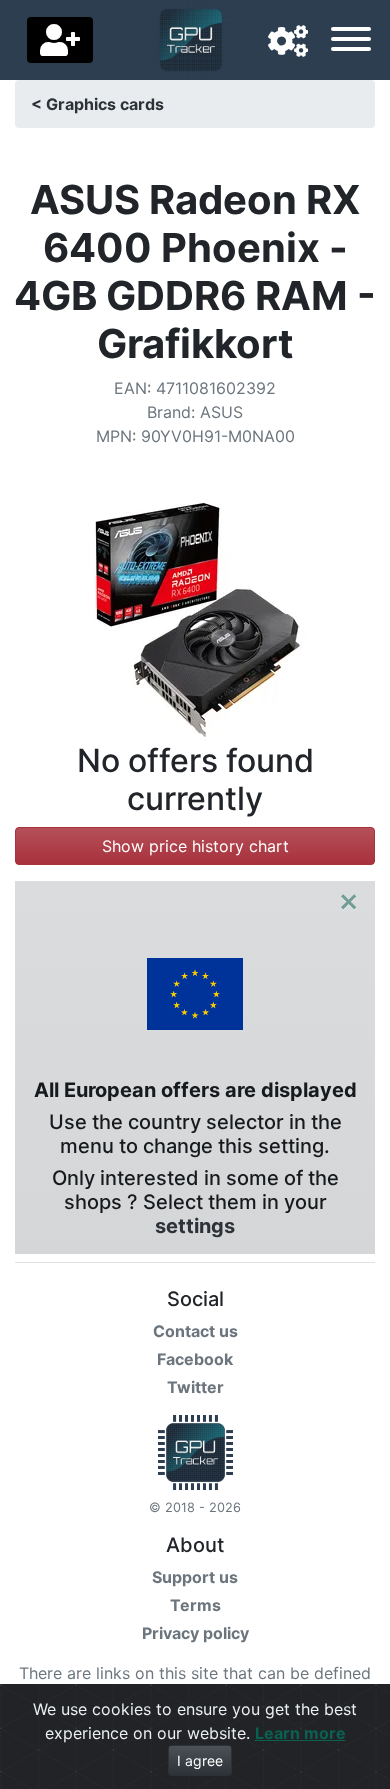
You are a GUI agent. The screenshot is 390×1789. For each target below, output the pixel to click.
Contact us (195, 1331)
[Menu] (351, 42)
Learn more (300, 1733)
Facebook (195, 1359)
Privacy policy (195, 1633)
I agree (200, 1760)
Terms (195, 1605)
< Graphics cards (97, 104)
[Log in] (60, 40)
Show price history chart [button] (195, 846)
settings (195, 1226)
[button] (288, 42)
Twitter (195, 1387)
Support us (195, 1577)
